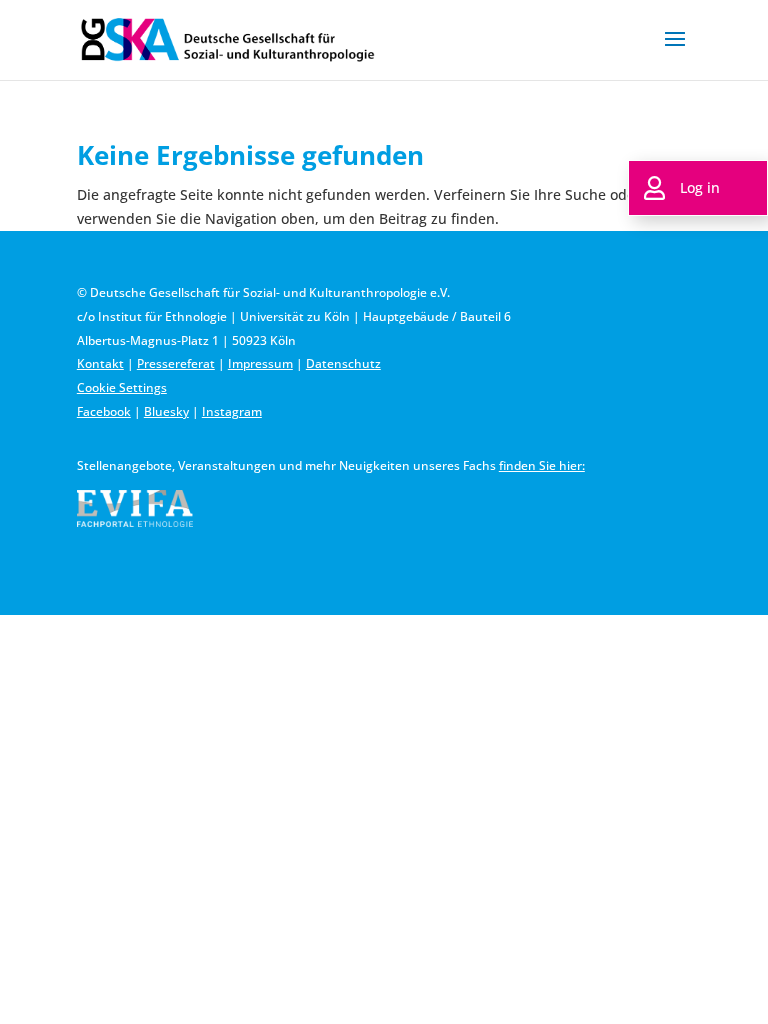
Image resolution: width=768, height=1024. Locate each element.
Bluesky (166, 411)
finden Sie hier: (542, 465)
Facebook (104, 411)
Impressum (260, 363)
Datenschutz (343, 363)
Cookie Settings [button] (122, 387)
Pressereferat (176, 363)
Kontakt (100, 363)
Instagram (232, 411)
